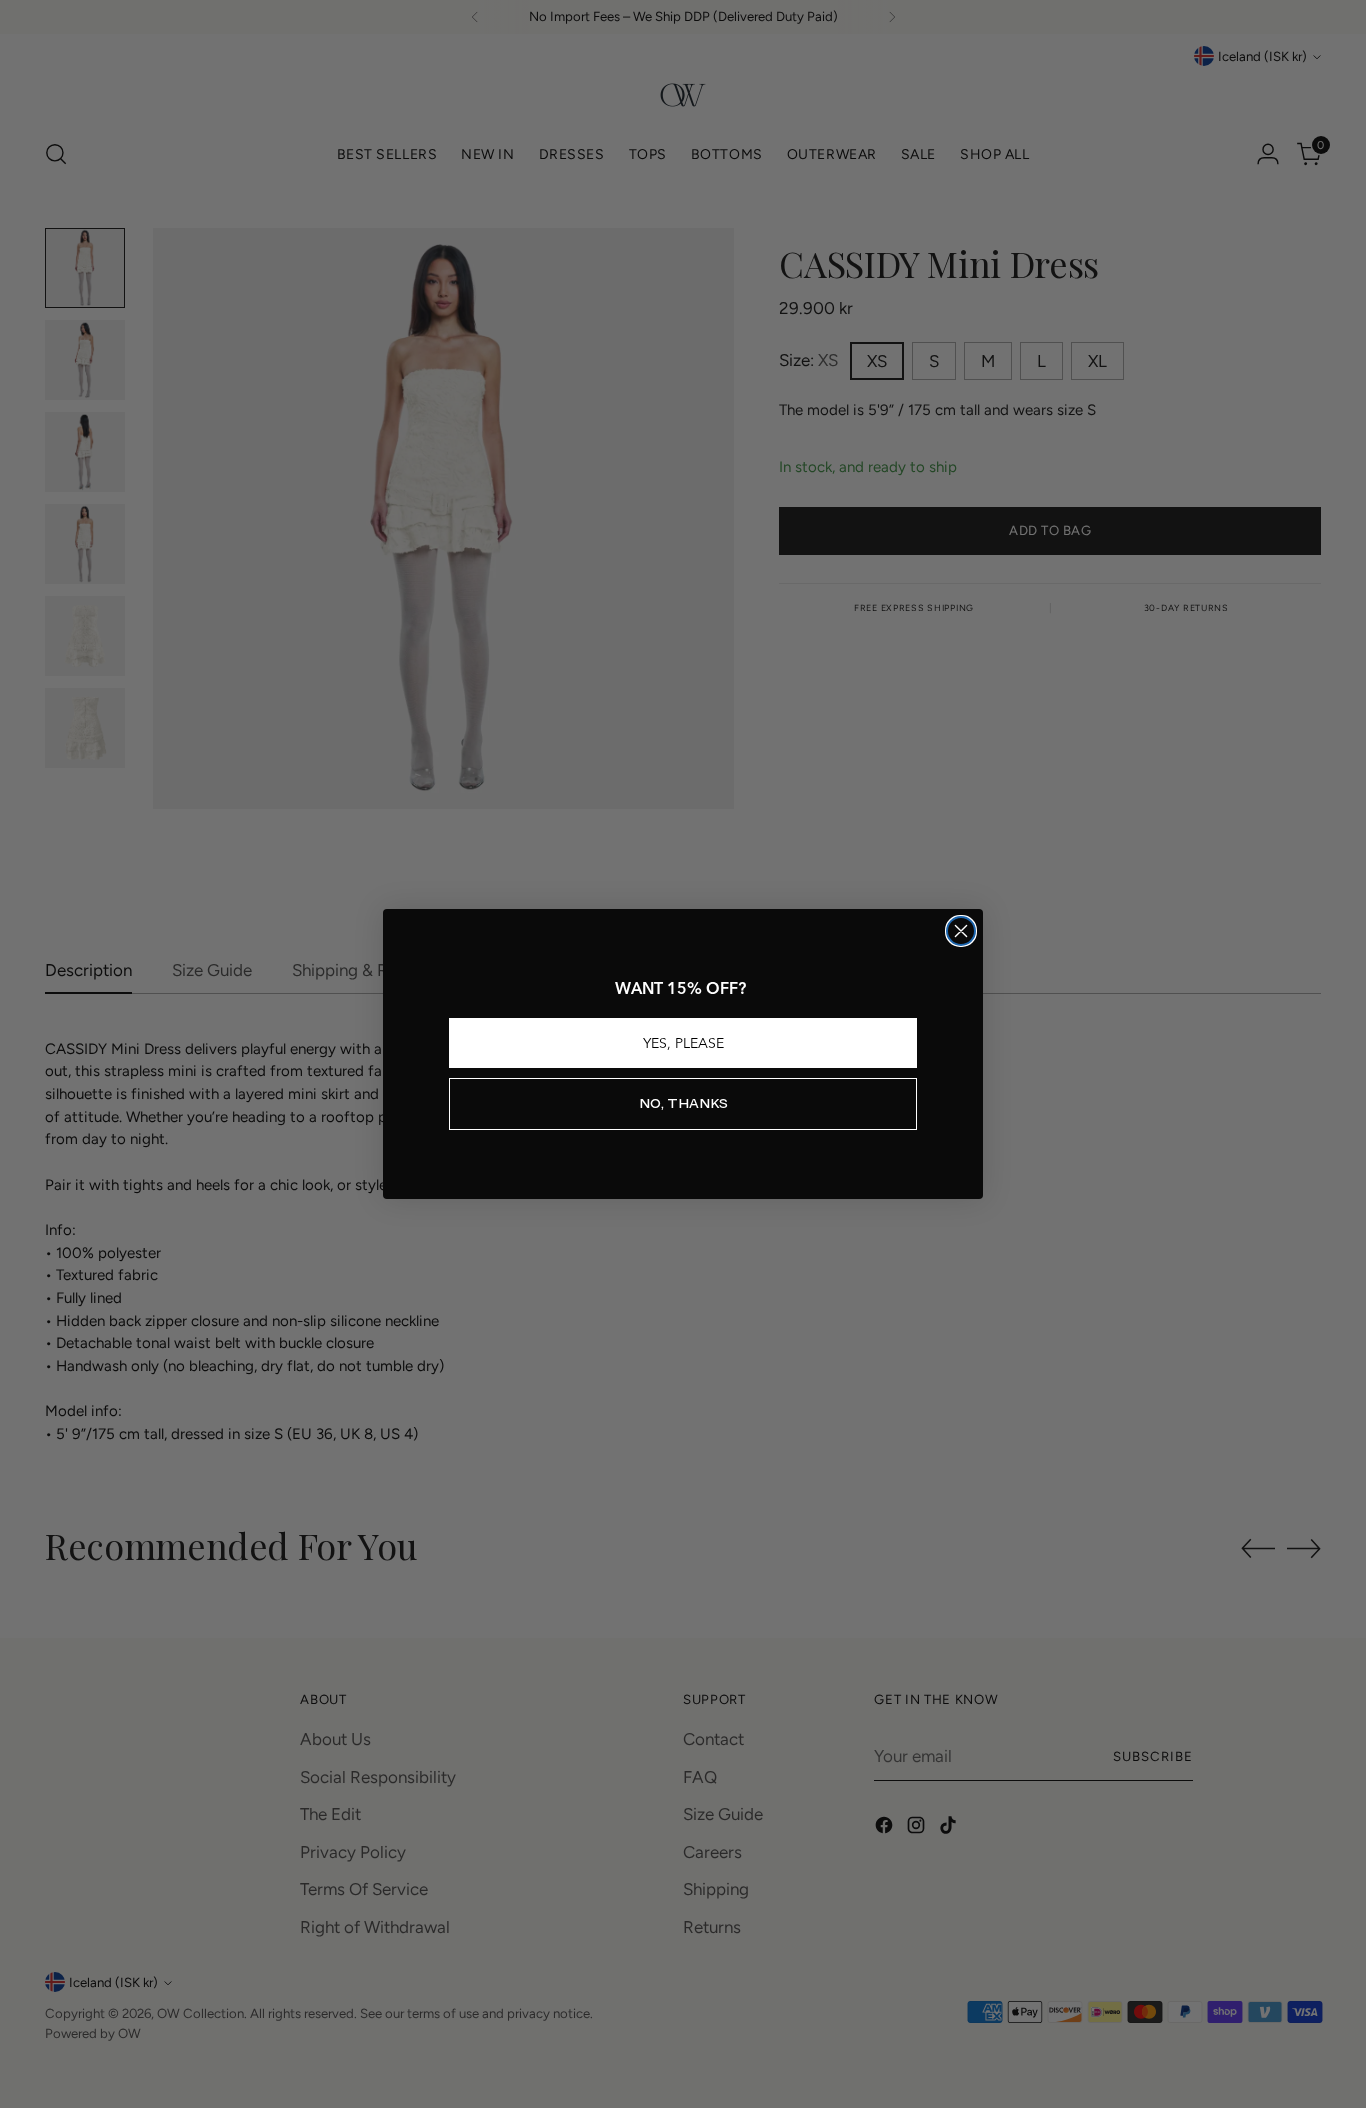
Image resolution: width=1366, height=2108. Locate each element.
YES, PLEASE (683, 1043)
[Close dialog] (961, 931)
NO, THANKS (683, 1103)
